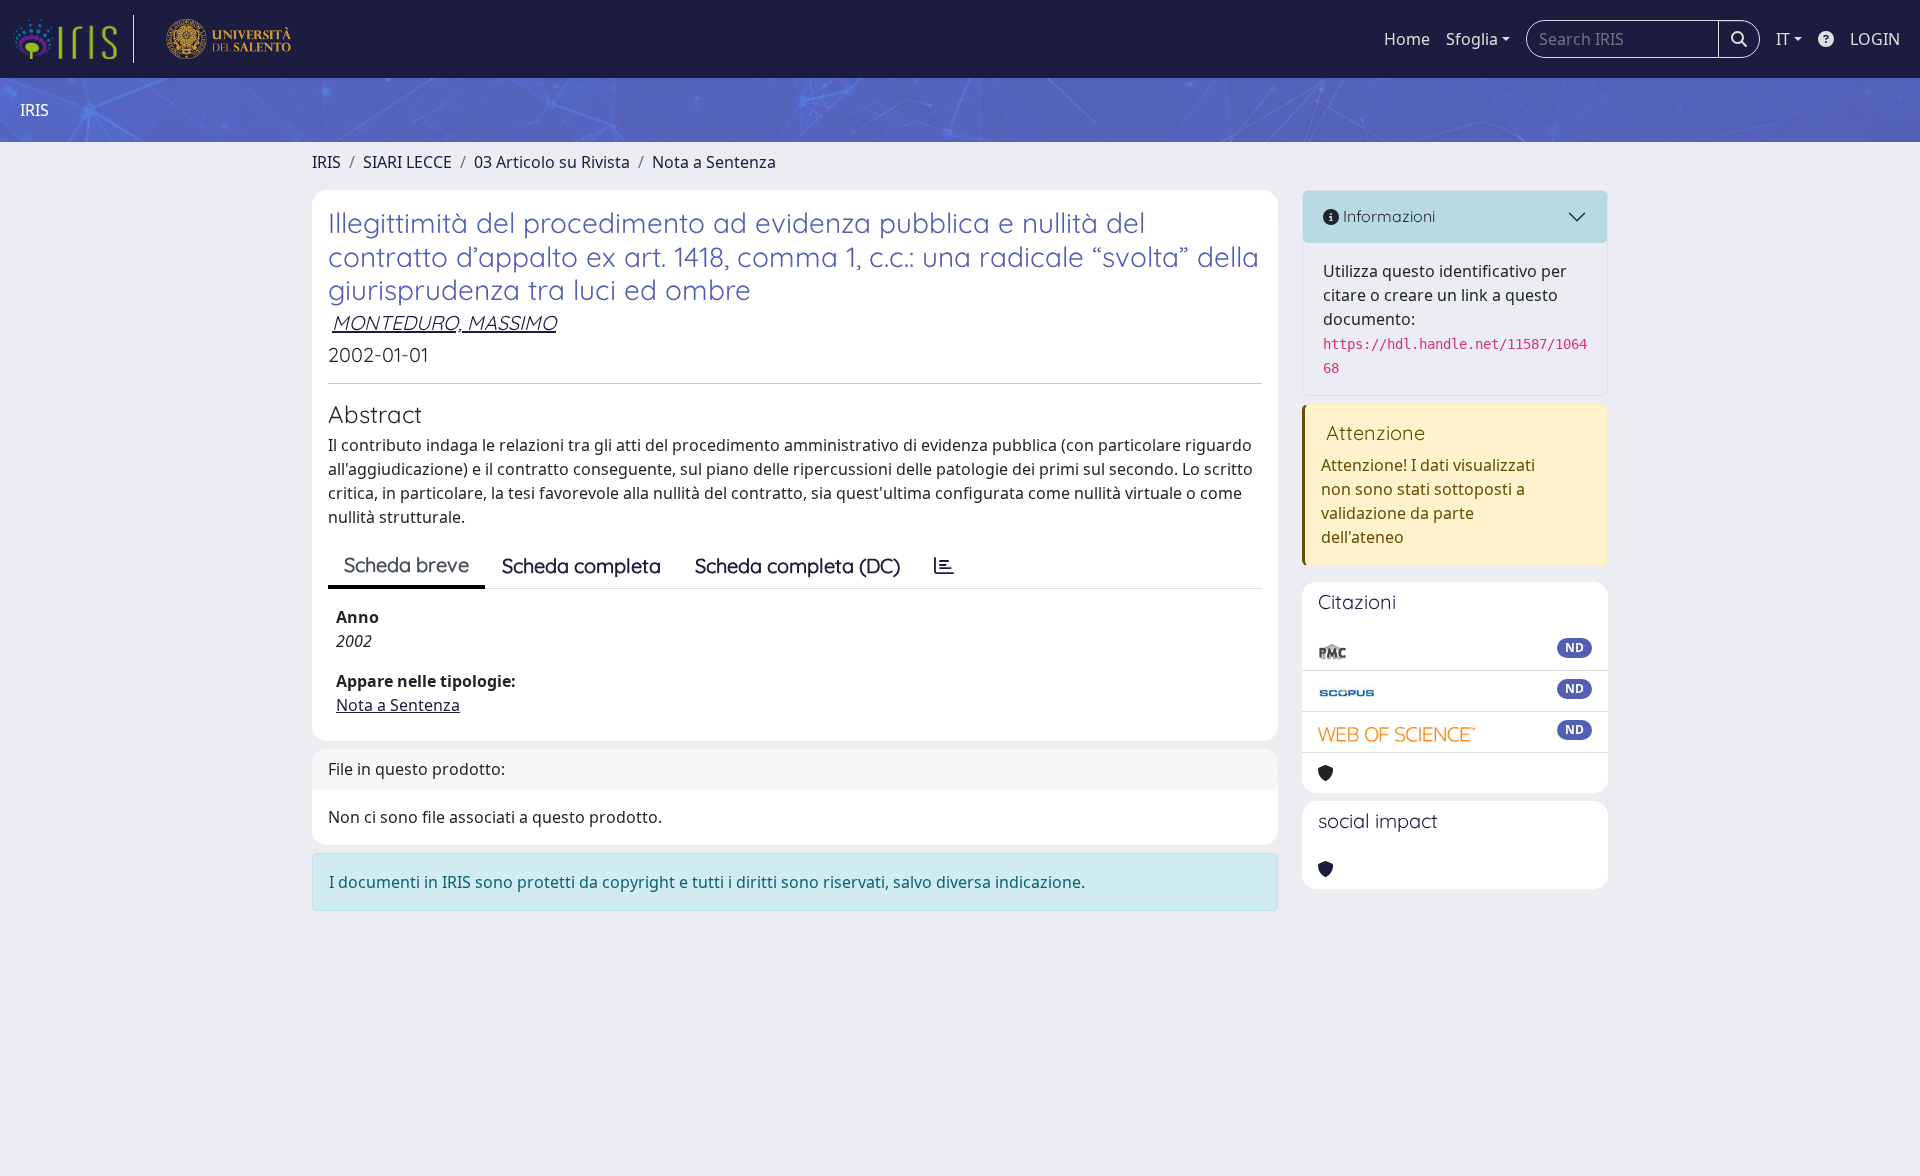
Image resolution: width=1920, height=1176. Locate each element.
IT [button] (1783, 39)
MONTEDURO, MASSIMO (444, 322)
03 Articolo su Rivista (552, 162)
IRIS (326, 162)
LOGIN (1875, 39)
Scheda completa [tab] (581, 565)
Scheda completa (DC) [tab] (797, 565)
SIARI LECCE (407, 162)
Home (1407, 39)
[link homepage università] (228, 39)
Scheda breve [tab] (406, 564)
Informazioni (1387, 216)
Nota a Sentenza (714, 162)
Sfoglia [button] (1472, 39)
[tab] (944, 566)
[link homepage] (73, 39)
